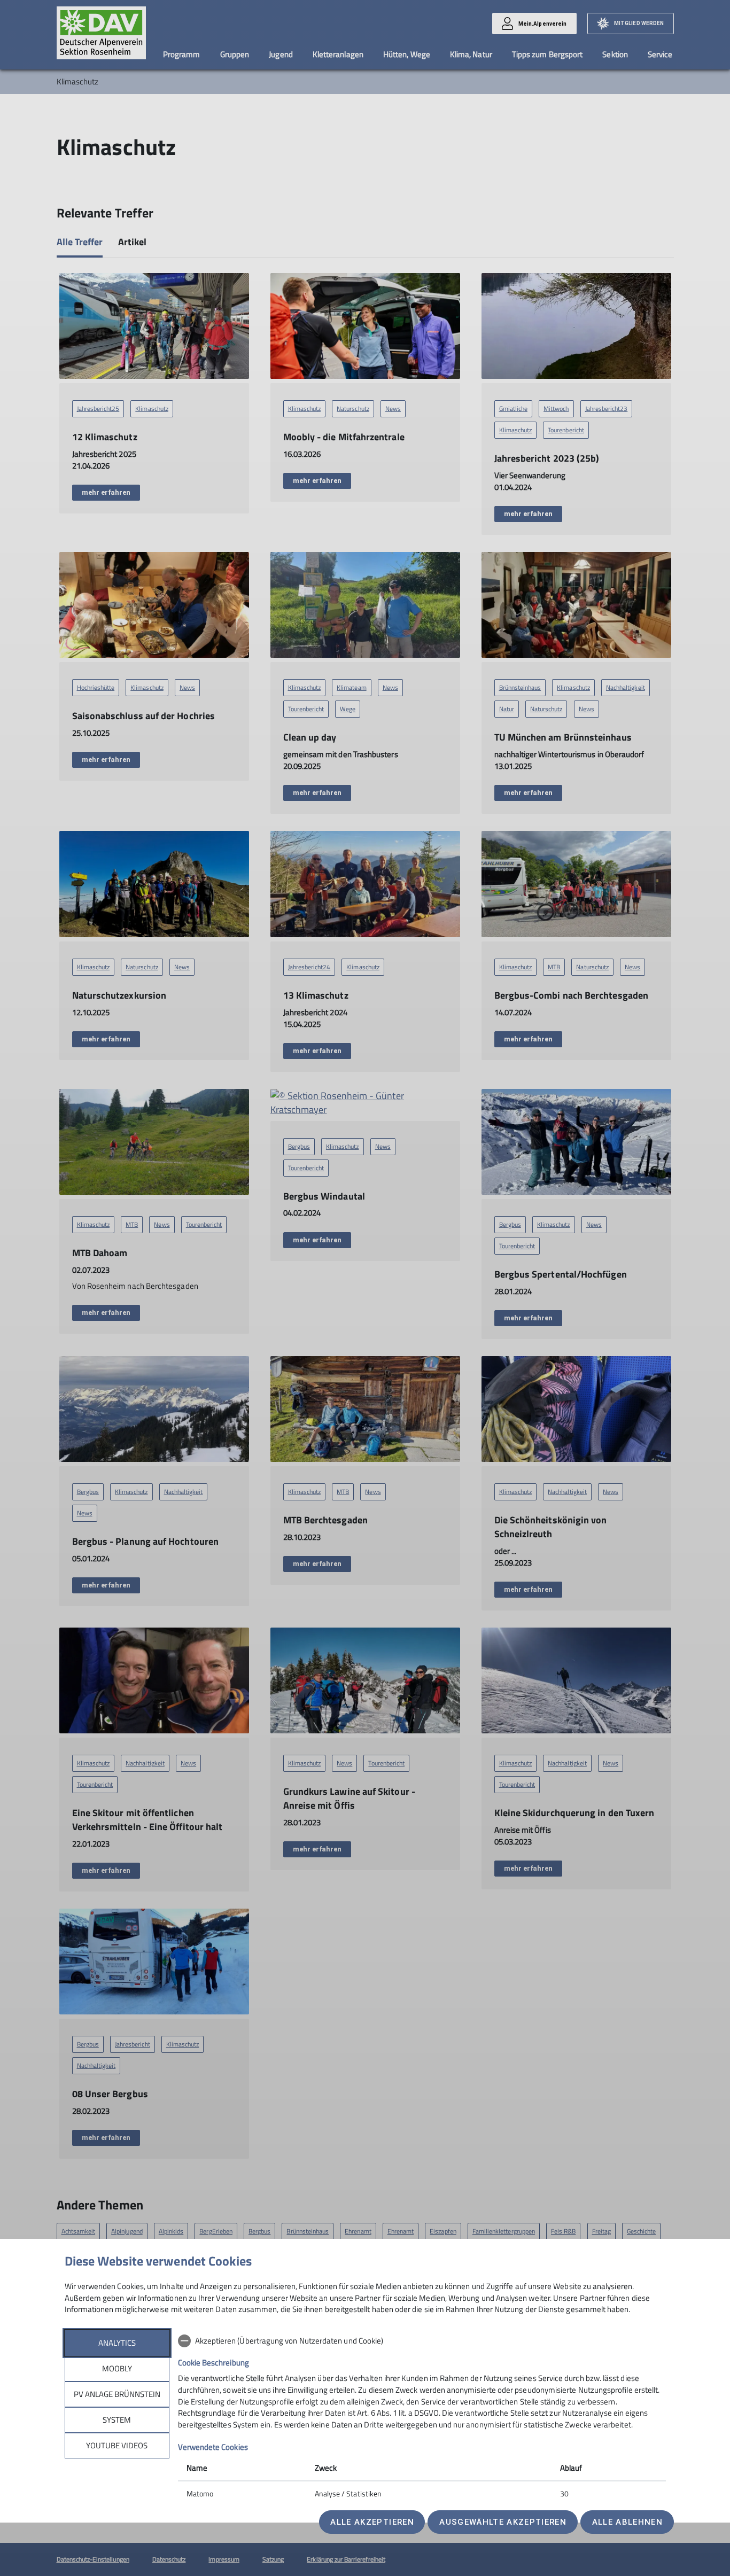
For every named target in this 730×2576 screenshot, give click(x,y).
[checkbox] (422, 2341)
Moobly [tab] (117, 2368)
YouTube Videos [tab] (117, 2445)
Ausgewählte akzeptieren (503, 2522)
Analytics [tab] (117, 2343)
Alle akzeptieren (372, 2522)
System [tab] (117, 2420)
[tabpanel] (422, 2418)
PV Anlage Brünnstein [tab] (117, 2394)
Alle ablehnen (627, 2522)
